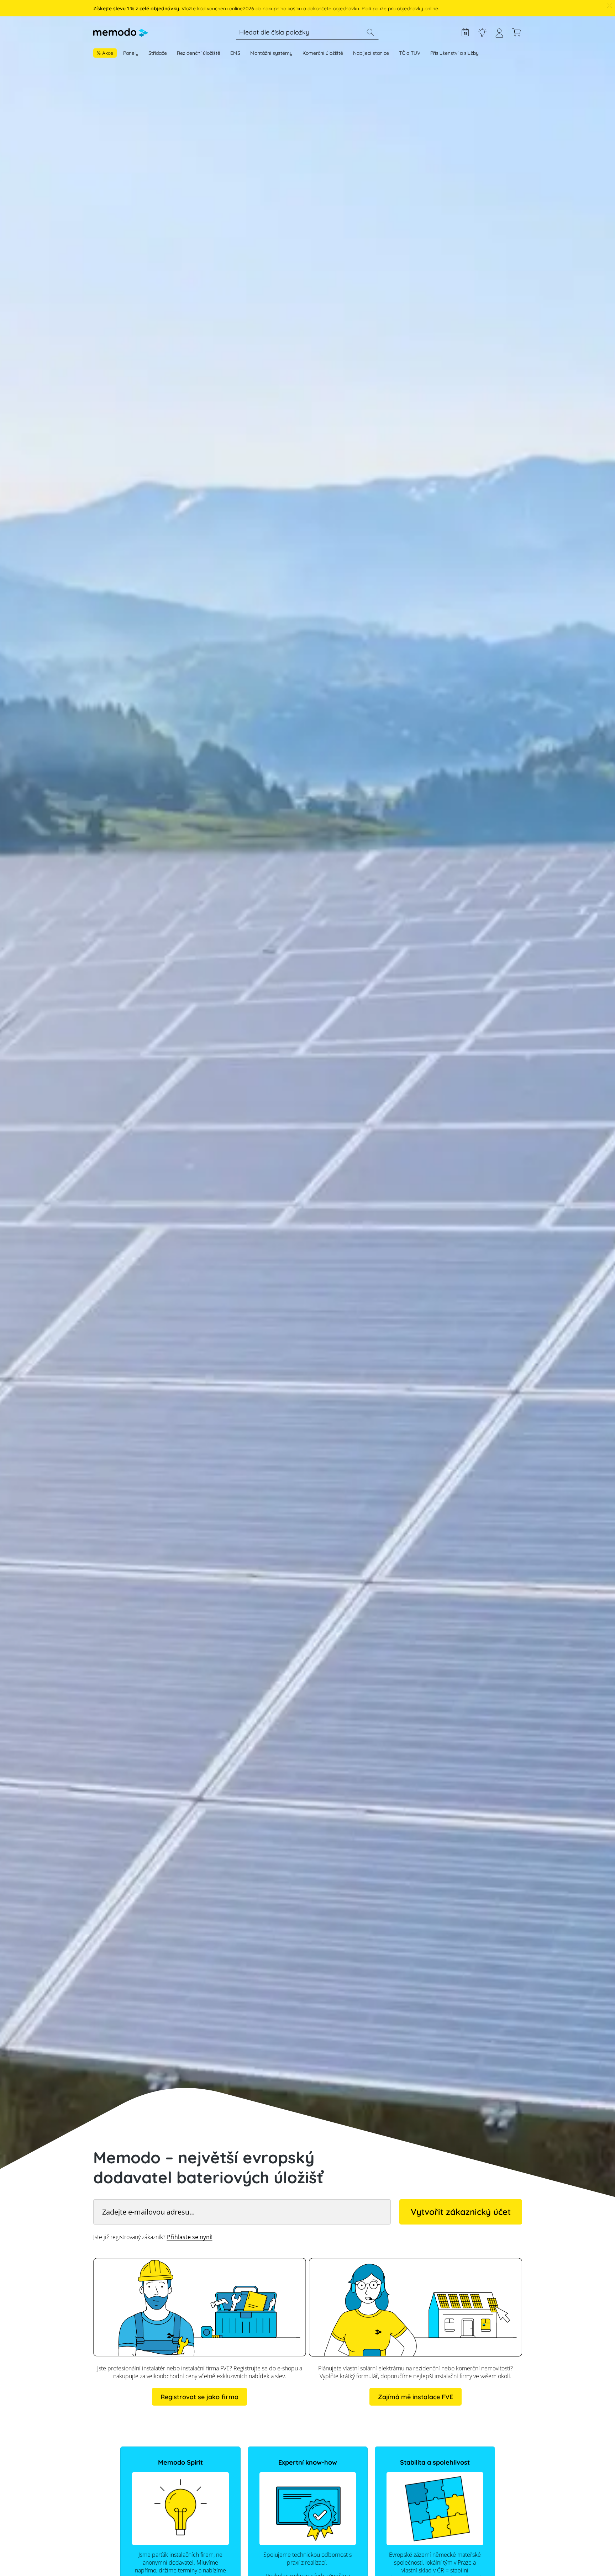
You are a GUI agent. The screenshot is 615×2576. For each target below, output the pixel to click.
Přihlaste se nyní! (190, 2237)
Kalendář (465, 32)
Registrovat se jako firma (199, 2397)
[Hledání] (370, 32)
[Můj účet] (499, 36)
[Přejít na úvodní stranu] (121, 32)
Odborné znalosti (482, 32)
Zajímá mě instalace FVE (416, 2397)
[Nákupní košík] (516, 32)
